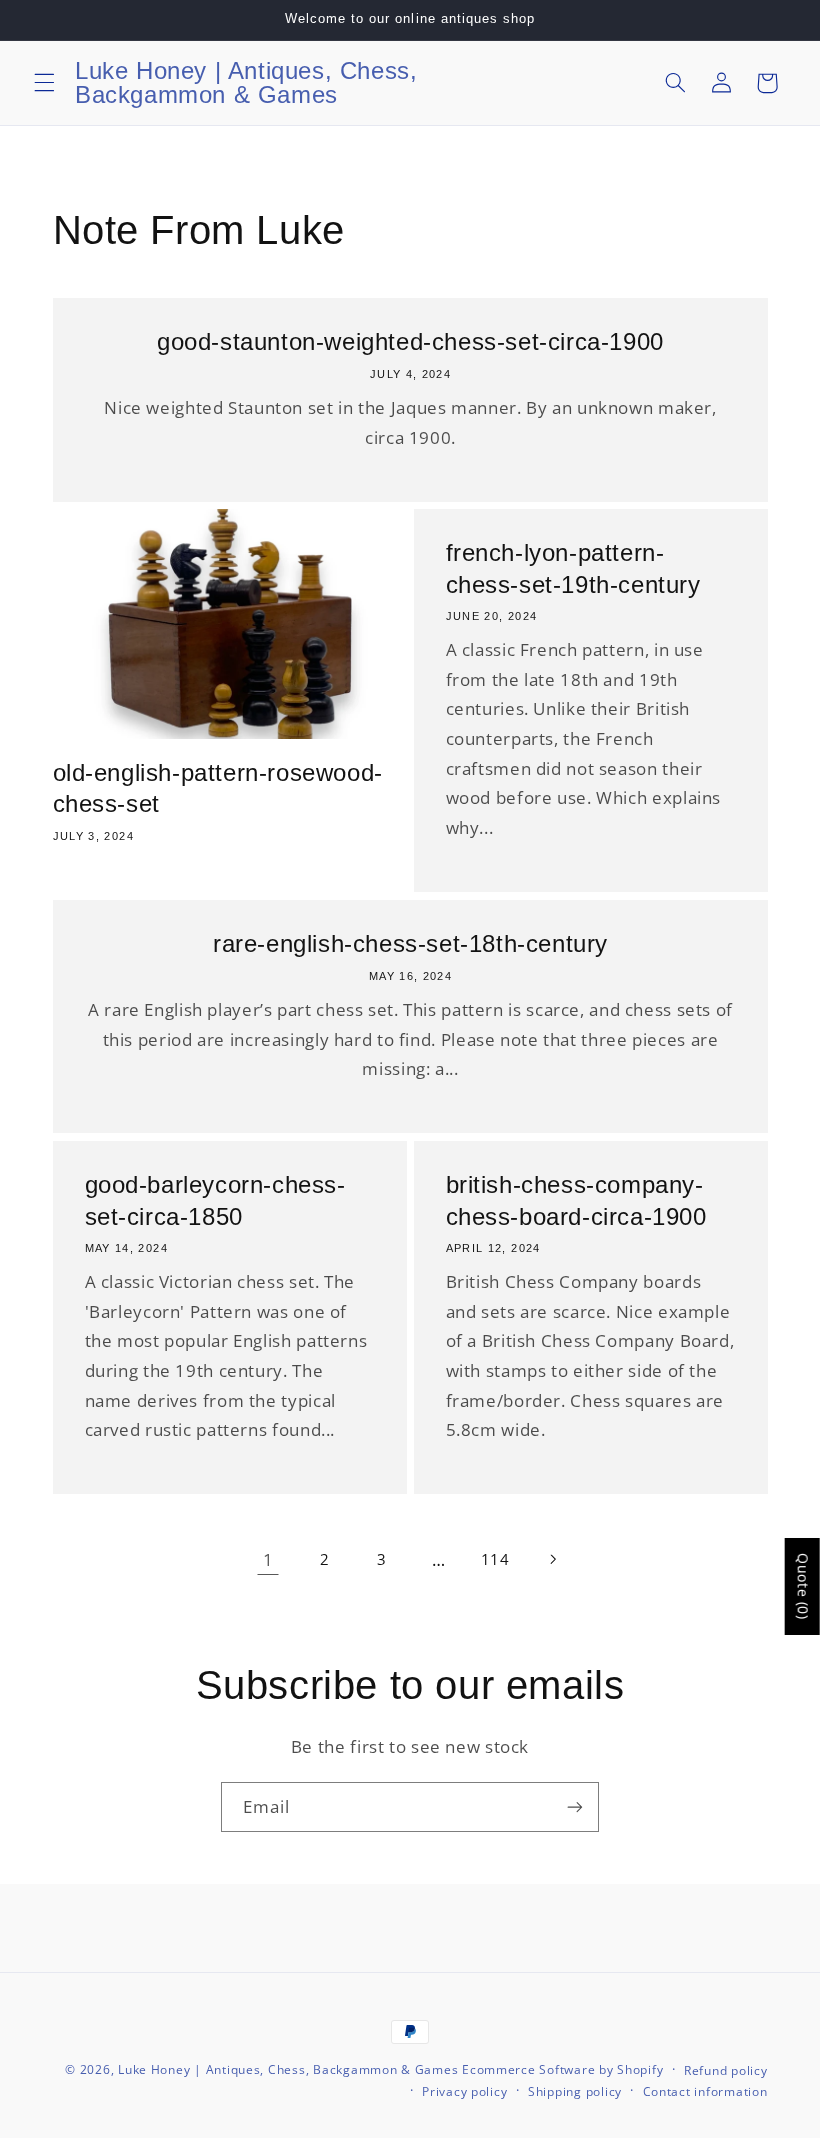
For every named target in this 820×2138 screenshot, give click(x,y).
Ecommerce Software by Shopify (562, 2069)
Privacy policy (464, 2091)
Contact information (705, 2091)
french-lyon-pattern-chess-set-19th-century (573, 569)
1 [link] (268, 1559)
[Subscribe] (575, 1806)
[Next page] (552, 1560)
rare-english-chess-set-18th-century (410, 943)
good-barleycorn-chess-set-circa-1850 (214, 1201)
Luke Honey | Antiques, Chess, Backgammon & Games (288, 2069)
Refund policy (726, 2070)
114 (495, 1559)
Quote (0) (803, 1586)
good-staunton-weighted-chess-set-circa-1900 (410, 341)
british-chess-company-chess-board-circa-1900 (576, 1201)
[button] (44, 83)
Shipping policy (575, 2091)
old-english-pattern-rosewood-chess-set (218, 788)
